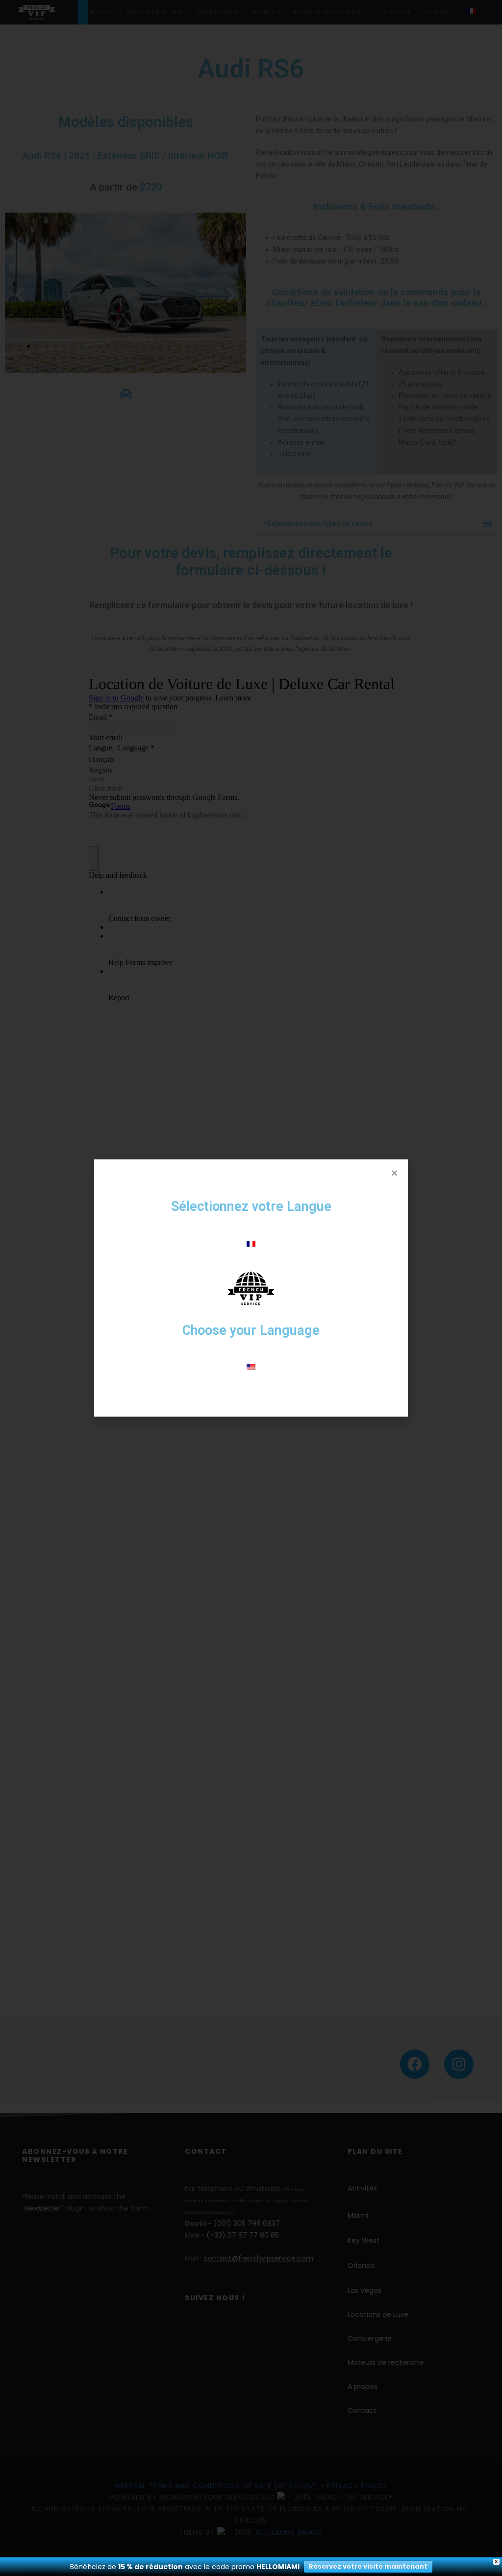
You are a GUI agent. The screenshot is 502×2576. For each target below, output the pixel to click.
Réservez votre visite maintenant (368, 2566)
